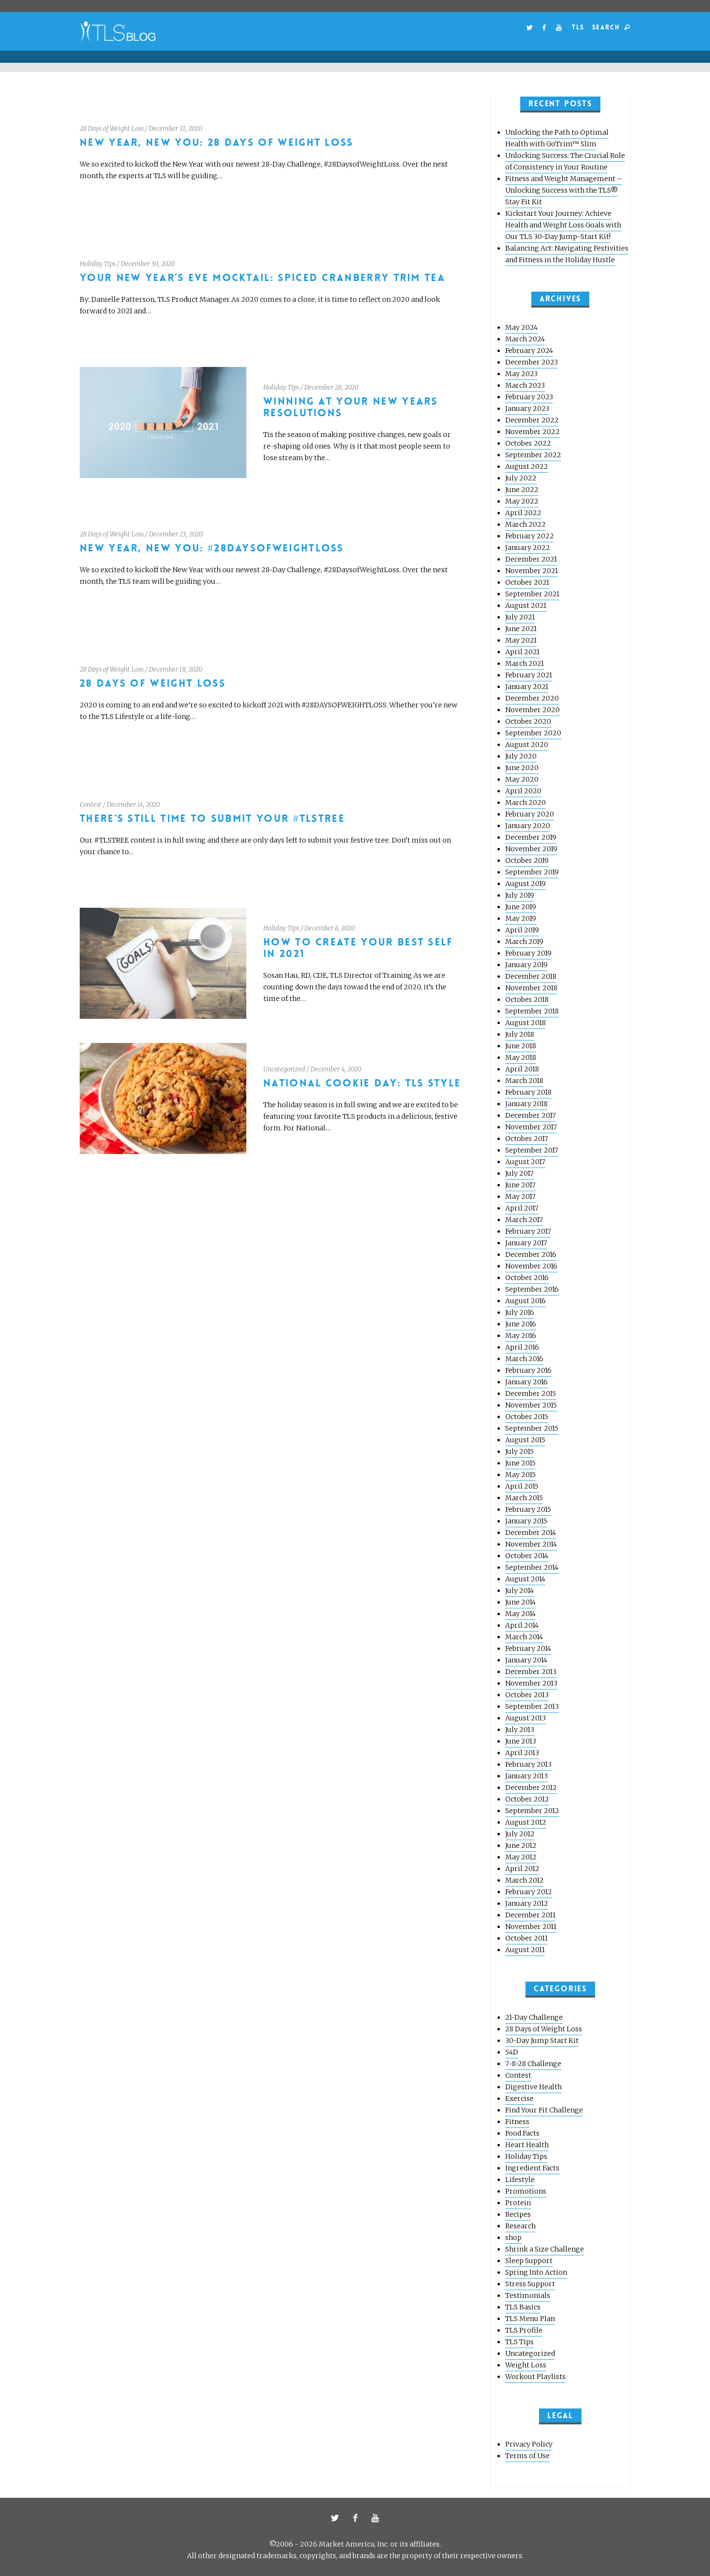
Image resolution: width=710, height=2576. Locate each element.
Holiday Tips (98, 264)
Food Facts (522, 2133)
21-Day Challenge (534, 2017)
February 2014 (528, 1648)
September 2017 (532, 1150)
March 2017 (524, 1220)
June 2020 (522, 768)
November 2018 (531, 988)
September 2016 (532, 1289)
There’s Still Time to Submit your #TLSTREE (212, 819)
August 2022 (527, 466)
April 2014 (522, 1625)
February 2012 (529, 1892)
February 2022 (530, 536)
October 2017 (527, 1139)
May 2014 (520, 1614)
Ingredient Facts (532, 2168)
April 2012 (522, 1869)
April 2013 (522, 1753)
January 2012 (527, 1903)
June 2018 (521, 1046)
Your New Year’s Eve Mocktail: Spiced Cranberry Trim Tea (263, 278)
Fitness (517, 2122)
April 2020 (523, 791)
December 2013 (531, 1672)
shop (513, 2238)
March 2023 (525, 385)
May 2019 (521, 918)
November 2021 (532, 571)
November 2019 (531, 849)
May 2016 (521, 1336)
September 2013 (532, 1706)
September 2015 (532, 1428)
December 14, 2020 (133, 805)
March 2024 (525, 339)
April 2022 (523, 513)
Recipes (518, 2214)
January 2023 (527, 408)
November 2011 (531, 1927)
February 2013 (528, 1764)
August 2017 (525, 1162)
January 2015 (526, 1521)
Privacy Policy (529, 2444)
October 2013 (527, 1695)
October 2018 (527, 999)
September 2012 (532, 1811)
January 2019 (526, 965)
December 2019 (531, 837)
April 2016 (522, 1347)
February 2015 (528, 1509)
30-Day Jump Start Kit (542, 2041)
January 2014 (526, 1660)
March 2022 (525, 524)
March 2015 (524, 1498)
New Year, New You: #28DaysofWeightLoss (212, 548)
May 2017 (520, 1197)
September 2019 (532, 872)
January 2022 (528, 548)
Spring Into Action (536, 2272)
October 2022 (528, 443)
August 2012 (526, 1822)
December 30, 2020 (148, 264)
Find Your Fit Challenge (544, 2110)
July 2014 (519, 1591)
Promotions (526, 2191)
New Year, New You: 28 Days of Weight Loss (217, 143)
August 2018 (525, 1023)
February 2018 (528, 1092)
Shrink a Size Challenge (545, 2249)
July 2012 (520, 1834)
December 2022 (532, 420)
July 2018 (520, 1034)
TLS (578, 27)
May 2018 (521, 1057)
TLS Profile (524, 2330)
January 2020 (528, 826)
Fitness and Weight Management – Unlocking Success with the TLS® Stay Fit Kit (564, 190)
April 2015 (522, 1486)
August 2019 (525, 884)
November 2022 (532, 432)
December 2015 (531, 1394)
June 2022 (522, 490)
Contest (91, 805)
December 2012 (531, 1788)
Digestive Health (533, 2087)
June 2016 (521, 1324)
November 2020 (532, 710)
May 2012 (521, 1857)
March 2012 (525, 1880)
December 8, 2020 (330, 928)
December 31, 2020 (176, 129)
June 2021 (521, 629)
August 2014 (525, 1579)
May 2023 (521, 374)
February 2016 (528, 1370)
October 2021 (527, 582)
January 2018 (526, 1104)
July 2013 (520, 1730)
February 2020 (530, 814)
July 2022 (521, 478)
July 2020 (521, 756)
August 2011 (525, 1950)
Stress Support (530, 2284)
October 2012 (527, 1799)
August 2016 (525, 1301)
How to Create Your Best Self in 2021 (358, 948)
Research (520, 2226)
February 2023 (529, 397)
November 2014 (531, 1544)
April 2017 (522, 1208)
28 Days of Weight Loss (112, 129)
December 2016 (531, 1254)
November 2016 (531, 1266)
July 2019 (520, 895)
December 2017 (531, 1115)
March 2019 (524, 942)
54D (512, 2052)
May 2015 (520, 1475)
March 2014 (524, 1637)
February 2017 (528, 1231)
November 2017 (531, 1127)
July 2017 (519, 1173)
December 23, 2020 (176, 534)
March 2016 (524, 1359)
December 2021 (531, 559)
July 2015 (519, 1451)
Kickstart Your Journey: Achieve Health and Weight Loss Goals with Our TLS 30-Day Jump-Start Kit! (563, 225)
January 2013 (526, 1776)
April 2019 (522, 930)
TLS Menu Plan (530, 2319)
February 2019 (528, 953)
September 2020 (533, 733)
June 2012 (521, 1845)
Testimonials (528, 2295)
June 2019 (521, 907)
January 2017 (526, 1243)
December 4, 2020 (336, 1069)
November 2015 (531, 1405)
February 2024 (529, 351)
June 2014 (520, 1602)
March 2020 (525, 802)
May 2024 (521, 327)
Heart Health (527, 2145)
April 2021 (522, 652)
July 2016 (520, 1312)
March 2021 (525, 663)
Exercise (519, 2098)
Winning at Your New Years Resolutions (351, 407)
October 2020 (528, 721)
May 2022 (522, 501)
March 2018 (524, 1081)
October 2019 (527, 860)
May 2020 (522, 779)
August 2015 (525, 1440)
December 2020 (532, 698)
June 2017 (520, 1185)
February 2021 (529, 675)
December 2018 (531, 976)
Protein (518, 2203)
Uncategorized (284, 1069)
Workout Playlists (535, 2377)
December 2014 (531, 1533)
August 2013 (525, 1718)
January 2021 (527, 687)
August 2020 (527, 745)
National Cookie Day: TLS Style (362, 1083)
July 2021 (520, 617)
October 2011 (526, 1938)
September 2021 (532, 594)
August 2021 (526, 605)
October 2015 (527, 1417)
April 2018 (522, 1069)
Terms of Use (527, 2456)
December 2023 (532, 362)
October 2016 (527, 1278)
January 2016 (526, 1382)
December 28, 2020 (331, 387)
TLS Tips (519, 2342)
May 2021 (521, 640)
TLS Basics (523, 2307)
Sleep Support (529, 2261)
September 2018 (532, 1011)
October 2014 (527, 1556)
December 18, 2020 (176, 669)
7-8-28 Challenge (533, 2064)
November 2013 (531, 1683)
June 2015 (520, 1463)
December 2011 (530, 1915)
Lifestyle (520, 2180)
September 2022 (533, 455)
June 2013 (521, 1741)
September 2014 (532, 1567)
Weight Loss (526, 2365)
